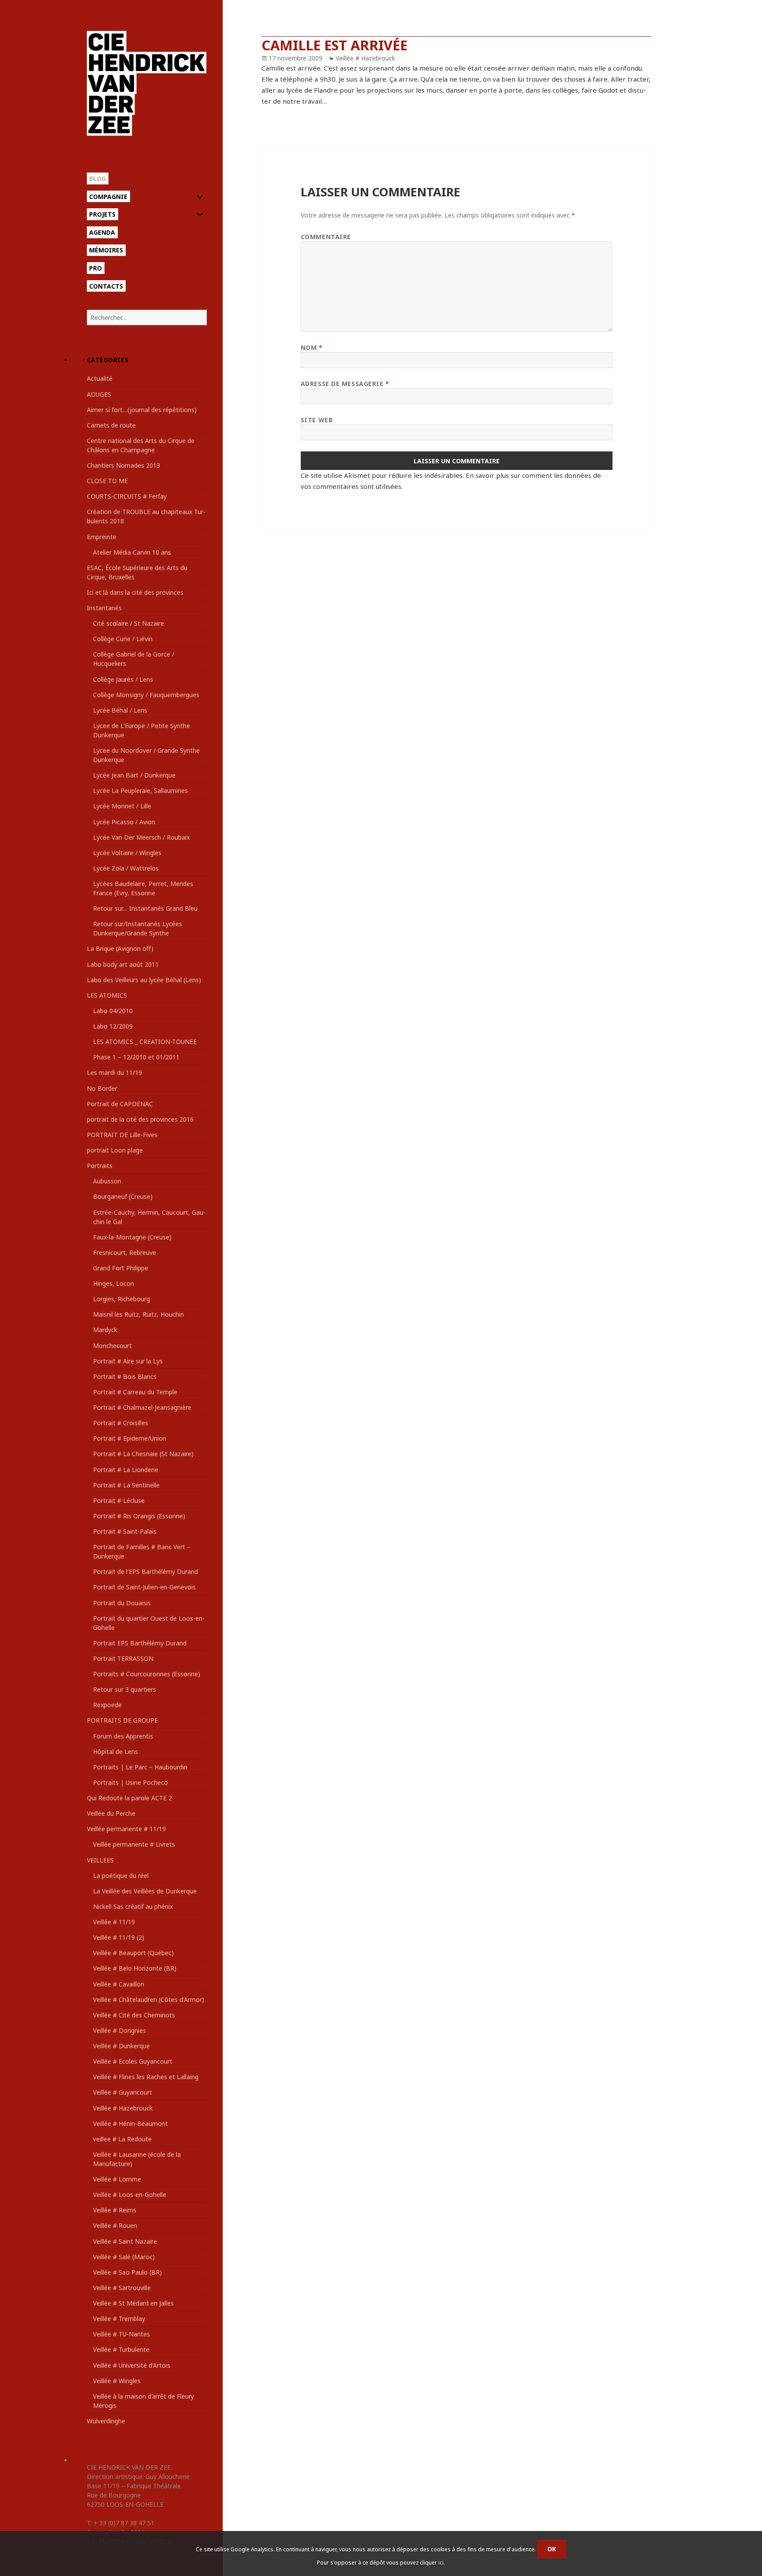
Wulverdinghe (106, 2421)
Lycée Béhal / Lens (120, 710)
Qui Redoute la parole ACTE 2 (129, 1798)
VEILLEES (100, 1860)
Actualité (100, 378)
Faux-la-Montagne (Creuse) (132, 1237)
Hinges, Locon (114, 1283)
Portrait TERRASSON (123, 1658)
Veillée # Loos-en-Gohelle (130, 2195)
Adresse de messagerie (345, 384)
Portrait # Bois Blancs (125, 1376)
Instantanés (104, 608)
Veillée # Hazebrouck (123, 2108)
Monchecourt (112, 1346)
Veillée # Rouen (115, 2225)
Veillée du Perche (111, 1813)
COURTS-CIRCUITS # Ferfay (127, 496)
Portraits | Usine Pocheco (131, 1782)
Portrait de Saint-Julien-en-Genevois (144, 1587)
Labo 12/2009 (113, 1026)
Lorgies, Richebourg (121, 1299)
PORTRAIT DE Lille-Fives (122, 1135)
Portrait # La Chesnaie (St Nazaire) (143, 1454)
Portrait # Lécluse (119, 1500)
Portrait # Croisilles (121, 1423)
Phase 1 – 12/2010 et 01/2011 (136, 1057)
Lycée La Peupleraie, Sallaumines (140, 790)
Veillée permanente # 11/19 (126, 1829)
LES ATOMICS (107, 995)
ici (441, 2563)
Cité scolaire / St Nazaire (129, 623)
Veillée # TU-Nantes (121, 2334)
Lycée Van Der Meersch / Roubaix (141, 837)
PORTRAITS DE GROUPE (122, 1720)
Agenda (102, 232)
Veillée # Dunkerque (121, 2046)
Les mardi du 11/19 (114, 1072)
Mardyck (105, 1330)
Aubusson (107, 1181)
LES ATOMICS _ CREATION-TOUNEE (145, 1042)
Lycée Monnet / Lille (122, 806)
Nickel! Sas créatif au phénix (133, 1906)
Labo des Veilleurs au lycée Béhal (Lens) (144, 980)
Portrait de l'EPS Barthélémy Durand (146, 1572)
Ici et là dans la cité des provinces (135, 592)
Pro (95, 268)
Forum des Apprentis (123, 1736)
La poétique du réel (121, 1876)
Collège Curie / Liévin (123, 639)
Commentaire (326, 237)
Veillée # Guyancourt (123, 2092)
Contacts (106, 286)
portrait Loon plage (115, 1150)
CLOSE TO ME (107, 481)
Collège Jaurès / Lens (123, 679)
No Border (102, 1088)
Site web (317, 420)
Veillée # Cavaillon (119, 1984)
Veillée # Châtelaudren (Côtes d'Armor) (149, 2000)
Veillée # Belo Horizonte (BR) (135, 1968)
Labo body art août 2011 (123, 964)
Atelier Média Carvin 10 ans (132, 552)
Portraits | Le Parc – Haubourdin (140, 1767)
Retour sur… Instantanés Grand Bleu (145, 908)
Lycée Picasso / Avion (124, 822)
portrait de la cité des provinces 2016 (140, 1119)
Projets (102, 214)
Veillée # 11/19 (114, 1922)
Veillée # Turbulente (121, 2349)
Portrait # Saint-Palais (125, 1531)
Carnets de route (111, 425)
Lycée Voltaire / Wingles (127, 853)
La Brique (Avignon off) (120, 948)
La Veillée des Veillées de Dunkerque (145, 1891)
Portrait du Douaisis (122, 1603)
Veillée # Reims (115, 2210)
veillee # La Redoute (122, 2139)
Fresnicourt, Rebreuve (125, 1252)
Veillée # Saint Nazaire (125, 2241)
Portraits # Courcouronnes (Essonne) (147, 1674)
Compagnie (108, 197)
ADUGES (99, 394)
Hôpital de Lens (116, 1752)
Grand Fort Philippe (121, 1268)
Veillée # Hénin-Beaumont (131, 2124)
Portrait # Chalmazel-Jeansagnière (142, 1407)
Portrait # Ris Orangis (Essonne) (139, 1516)
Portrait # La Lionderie (126, 1470)
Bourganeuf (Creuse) (123, 1196)
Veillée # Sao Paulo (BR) (127, 2272)
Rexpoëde (107, 1705)
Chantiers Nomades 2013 (123, 465)
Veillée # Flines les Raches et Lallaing (146, 2077)
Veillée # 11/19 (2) (119, 1937)
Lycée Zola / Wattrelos (126, 868)
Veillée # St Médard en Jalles (133, 2303)
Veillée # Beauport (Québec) (133, 1953)
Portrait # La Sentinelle (126, 1485)
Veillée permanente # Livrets (134, 1844)
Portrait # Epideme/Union (130, 1438)
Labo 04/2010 (113, 1011)
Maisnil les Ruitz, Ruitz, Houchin (138, 1314)
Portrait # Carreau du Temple (135, 1392)
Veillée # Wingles (117, 2381)
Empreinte (102, 537)
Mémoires (106, 250)
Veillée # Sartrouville (122, 2288)
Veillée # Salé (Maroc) (124, 2257)
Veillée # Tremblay (119, 2319)
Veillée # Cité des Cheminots (134, 2015)
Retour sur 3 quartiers (125, 1689)
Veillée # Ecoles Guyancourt (133, 2061)
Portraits (100, 1166)
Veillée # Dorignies (120, 2030)
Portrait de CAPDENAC (120, 1104)
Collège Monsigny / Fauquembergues (146, 695)
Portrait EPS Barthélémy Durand (140, 1643)
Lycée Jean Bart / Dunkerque (134, 775)
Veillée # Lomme (117, 2179)
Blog (97, 178)
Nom (312, 347)
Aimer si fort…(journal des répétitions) (142, 410)
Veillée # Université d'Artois (132, 2365)
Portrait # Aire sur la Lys (128, 1361)
